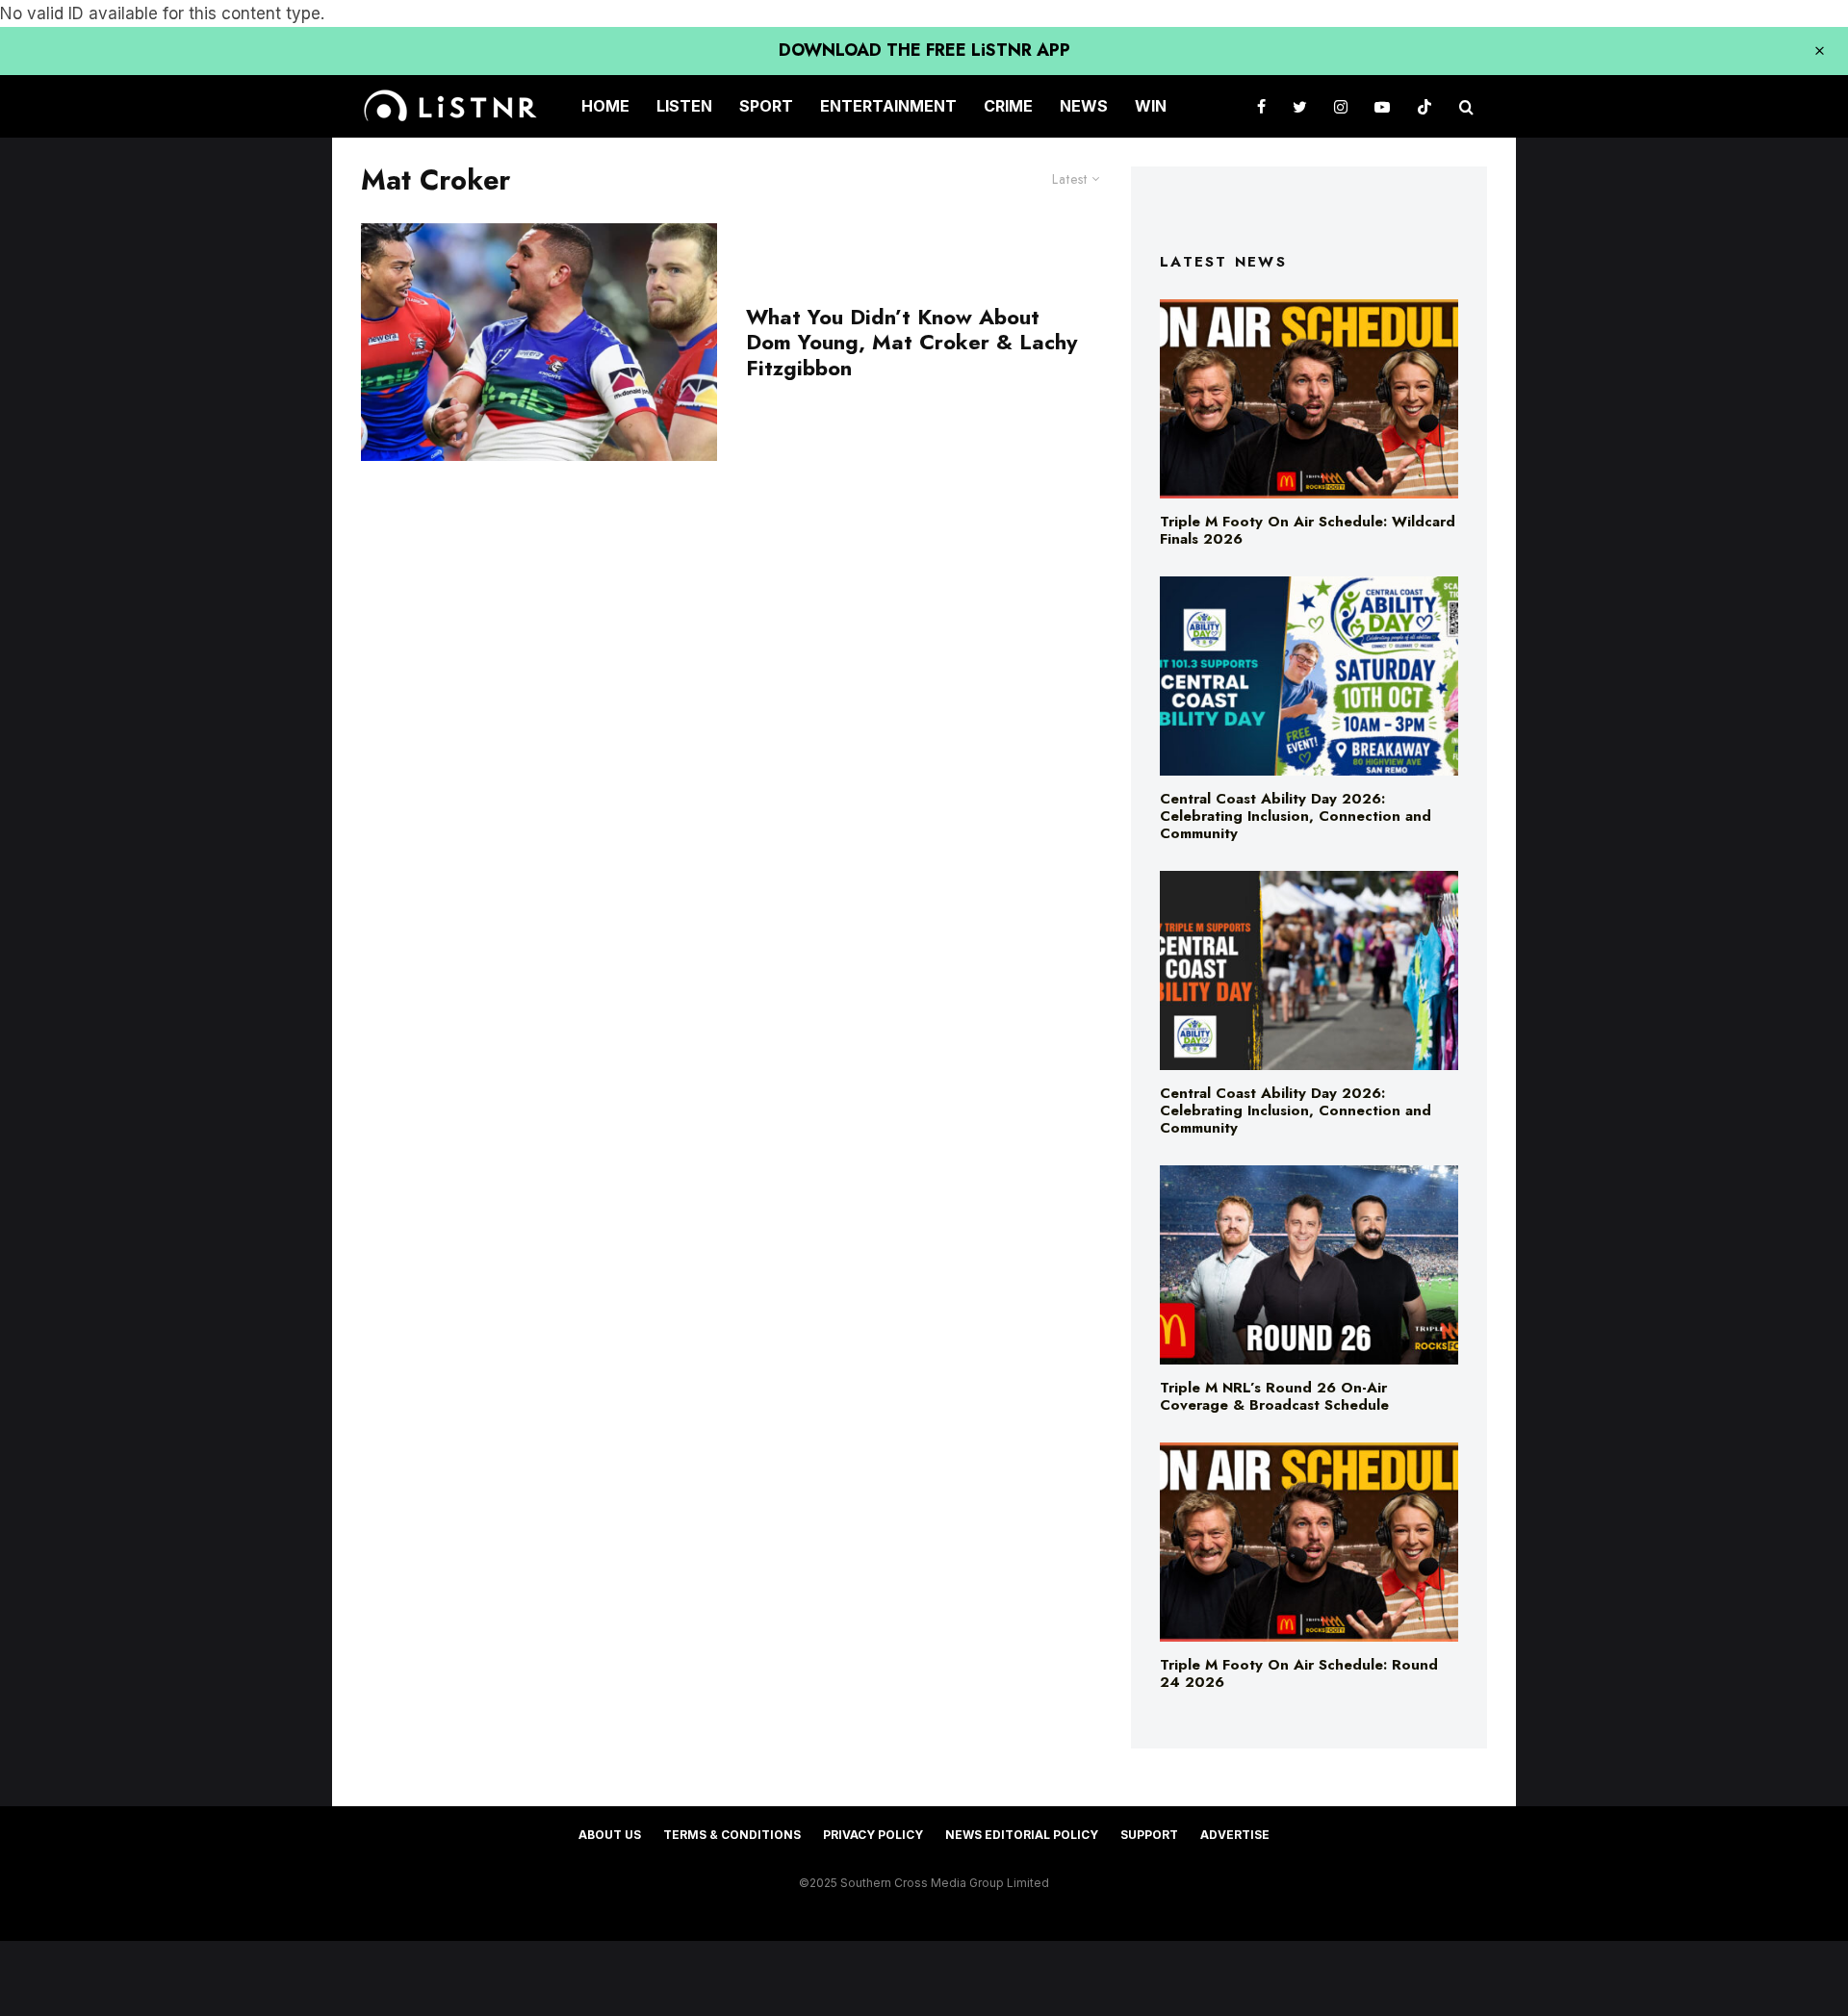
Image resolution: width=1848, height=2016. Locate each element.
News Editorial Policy (1022, 1835)
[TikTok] (1424, 106)
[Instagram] (1341, 106)
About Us (610, 1835)
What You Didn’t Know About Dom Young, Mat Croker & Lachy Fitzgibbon (911, 342)
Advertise (1235, 1835)
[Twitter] (1300, 106)
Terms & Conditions (732, 1835)
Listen (684, 106)
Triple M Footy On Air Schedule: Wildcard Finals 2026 (1308, 530)
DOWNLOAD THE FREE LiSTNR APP (924, 50)
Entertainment (888, 106)
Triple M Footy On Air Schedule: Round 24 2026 (1299, 1673)
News (1084, 106)
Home (605, 106)
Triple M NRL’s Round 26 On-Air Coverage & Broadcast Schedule (1274, 1396)
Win (1151, 106)
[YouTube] (1382, 106)
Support (1149, 1835)
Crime (1008, 106)
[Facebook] (1261, 106)
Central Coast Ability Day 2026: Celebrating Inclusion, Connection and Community (1296, 816)
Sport (766, 106)
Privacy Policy (873, 1835)
